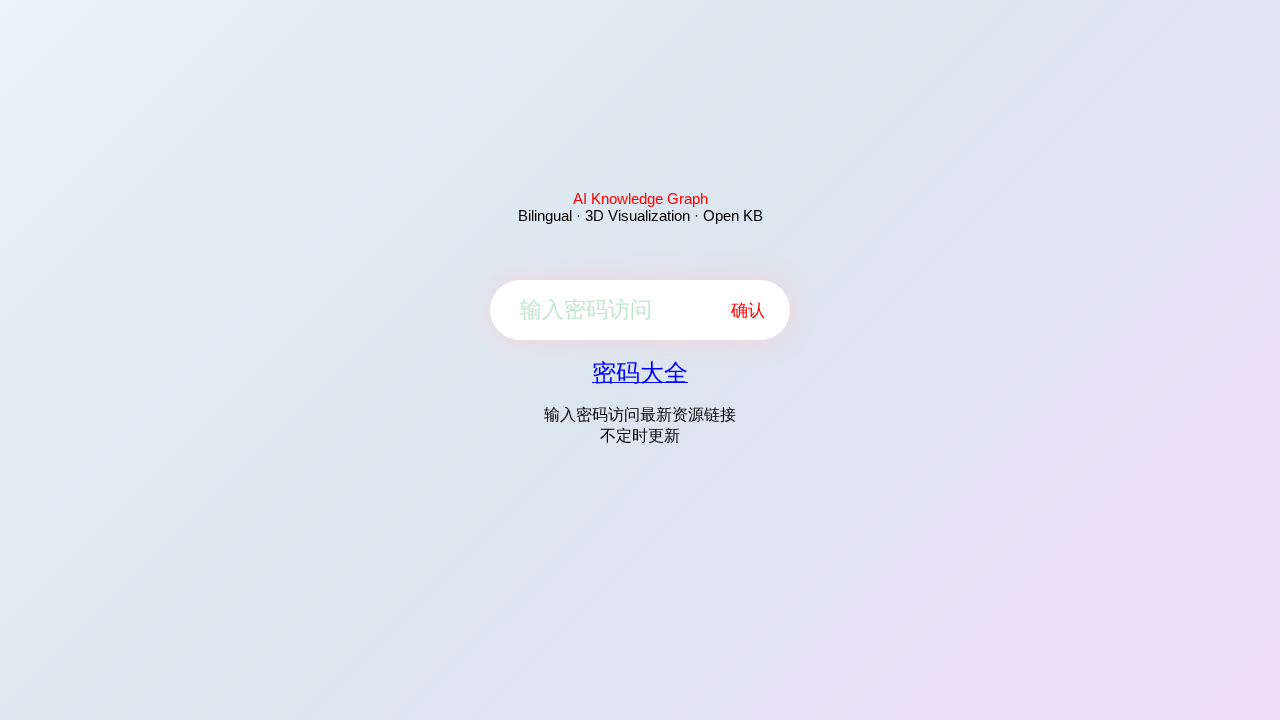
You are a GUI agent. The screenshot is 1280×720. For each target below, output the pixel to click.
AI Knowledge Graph (640, 198)
